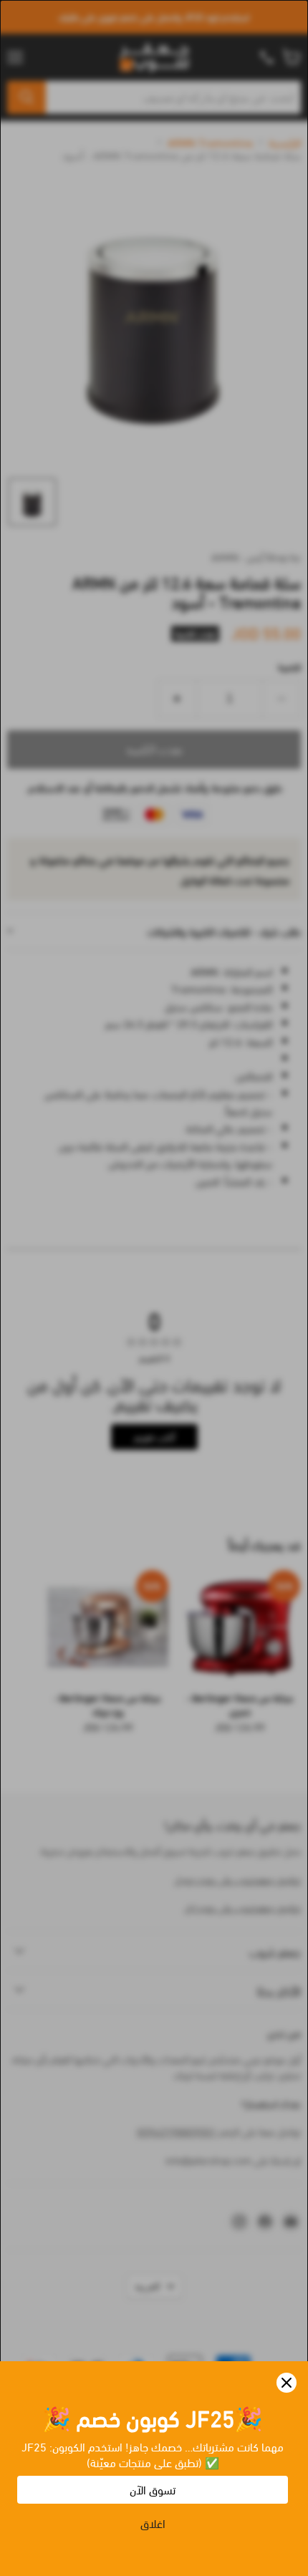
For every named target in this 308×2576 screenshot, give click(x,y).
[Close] (287, 2383)
